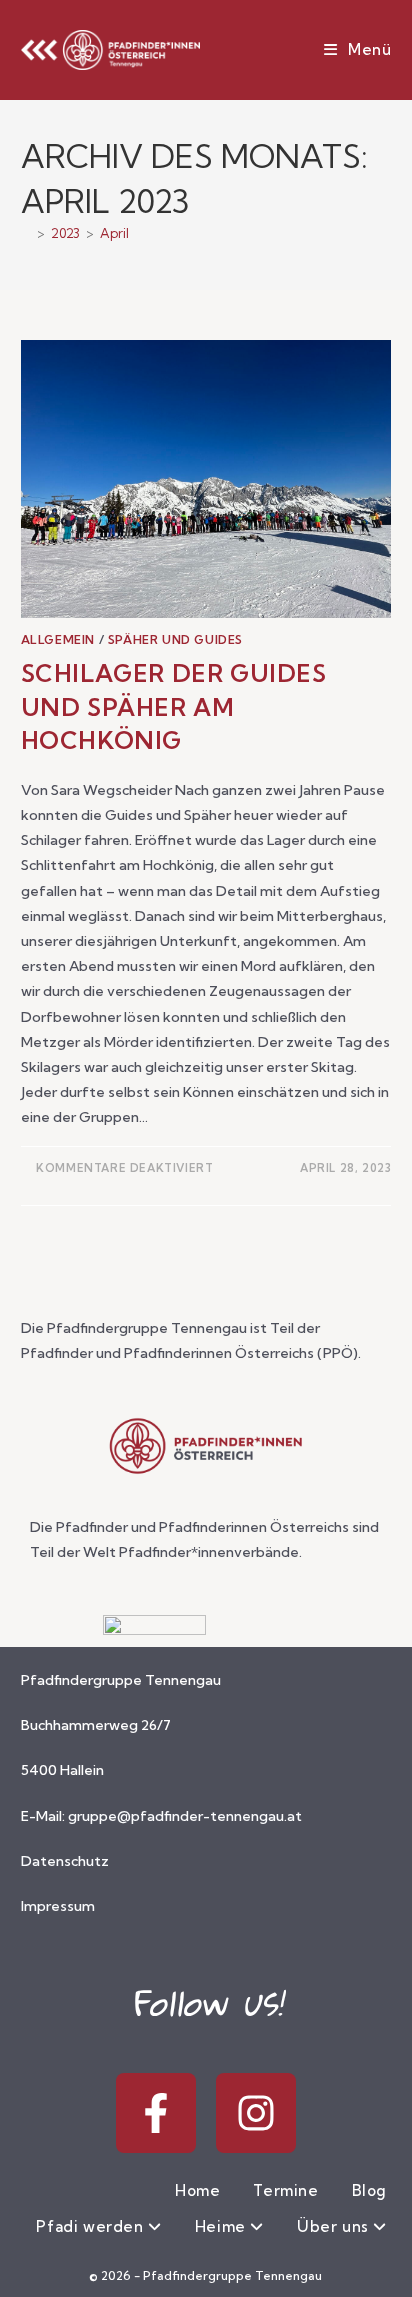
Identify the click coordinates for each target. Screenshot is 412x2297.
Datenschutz (65, 1861)
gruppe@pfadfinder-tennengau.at (185, 1816)
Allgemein (58, 639)
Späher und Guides (175, 639)
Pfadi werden (92, 2226)
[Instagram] (256, 2113)
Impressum (58, 1906)
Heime (223, 2226)
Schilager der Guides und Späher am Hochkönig (174, 706)
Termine (285, 2190)
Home (197, 2190)
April (114, 233)
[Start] (26, 233)
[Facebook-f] (156, 2113)
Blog (369, 2190)
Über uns (335, 2226)
